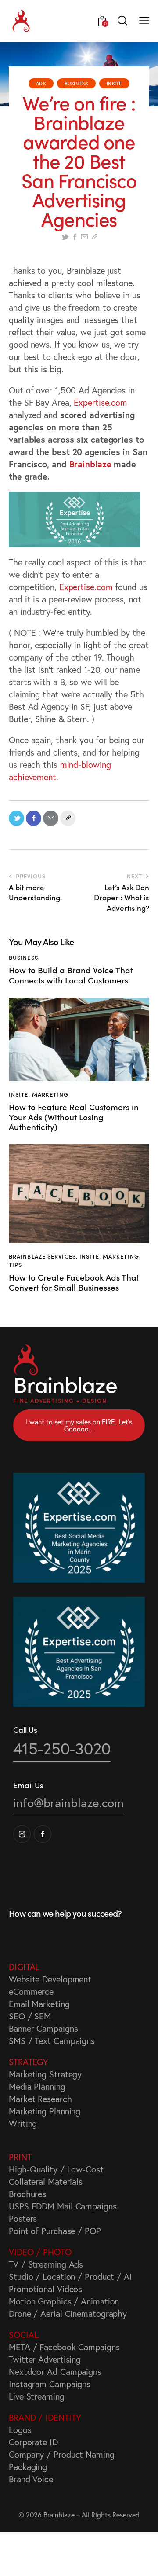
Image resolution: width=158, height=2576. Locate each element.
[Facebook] (75, 237)
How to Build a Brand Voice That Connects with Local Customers (71, 975)
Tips (15, 1264)
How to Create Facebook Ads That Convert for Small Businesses (74, 1282)
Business (76, 83)
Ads (41, 83)
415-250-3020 (62, 1749)
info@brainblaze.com (68, 1803)
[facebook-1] (43, 1834)
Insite (115, 83)
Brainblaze (90, 464)
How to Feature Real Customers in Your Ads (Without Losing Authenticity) (74, 1117)
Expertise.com (101, 402)
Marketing (50, 1094)
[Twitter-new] (65, 237)
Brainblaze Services (42, 1256)
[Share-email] (84, 237)
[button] (144, 20)
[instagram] (22, 1834)
